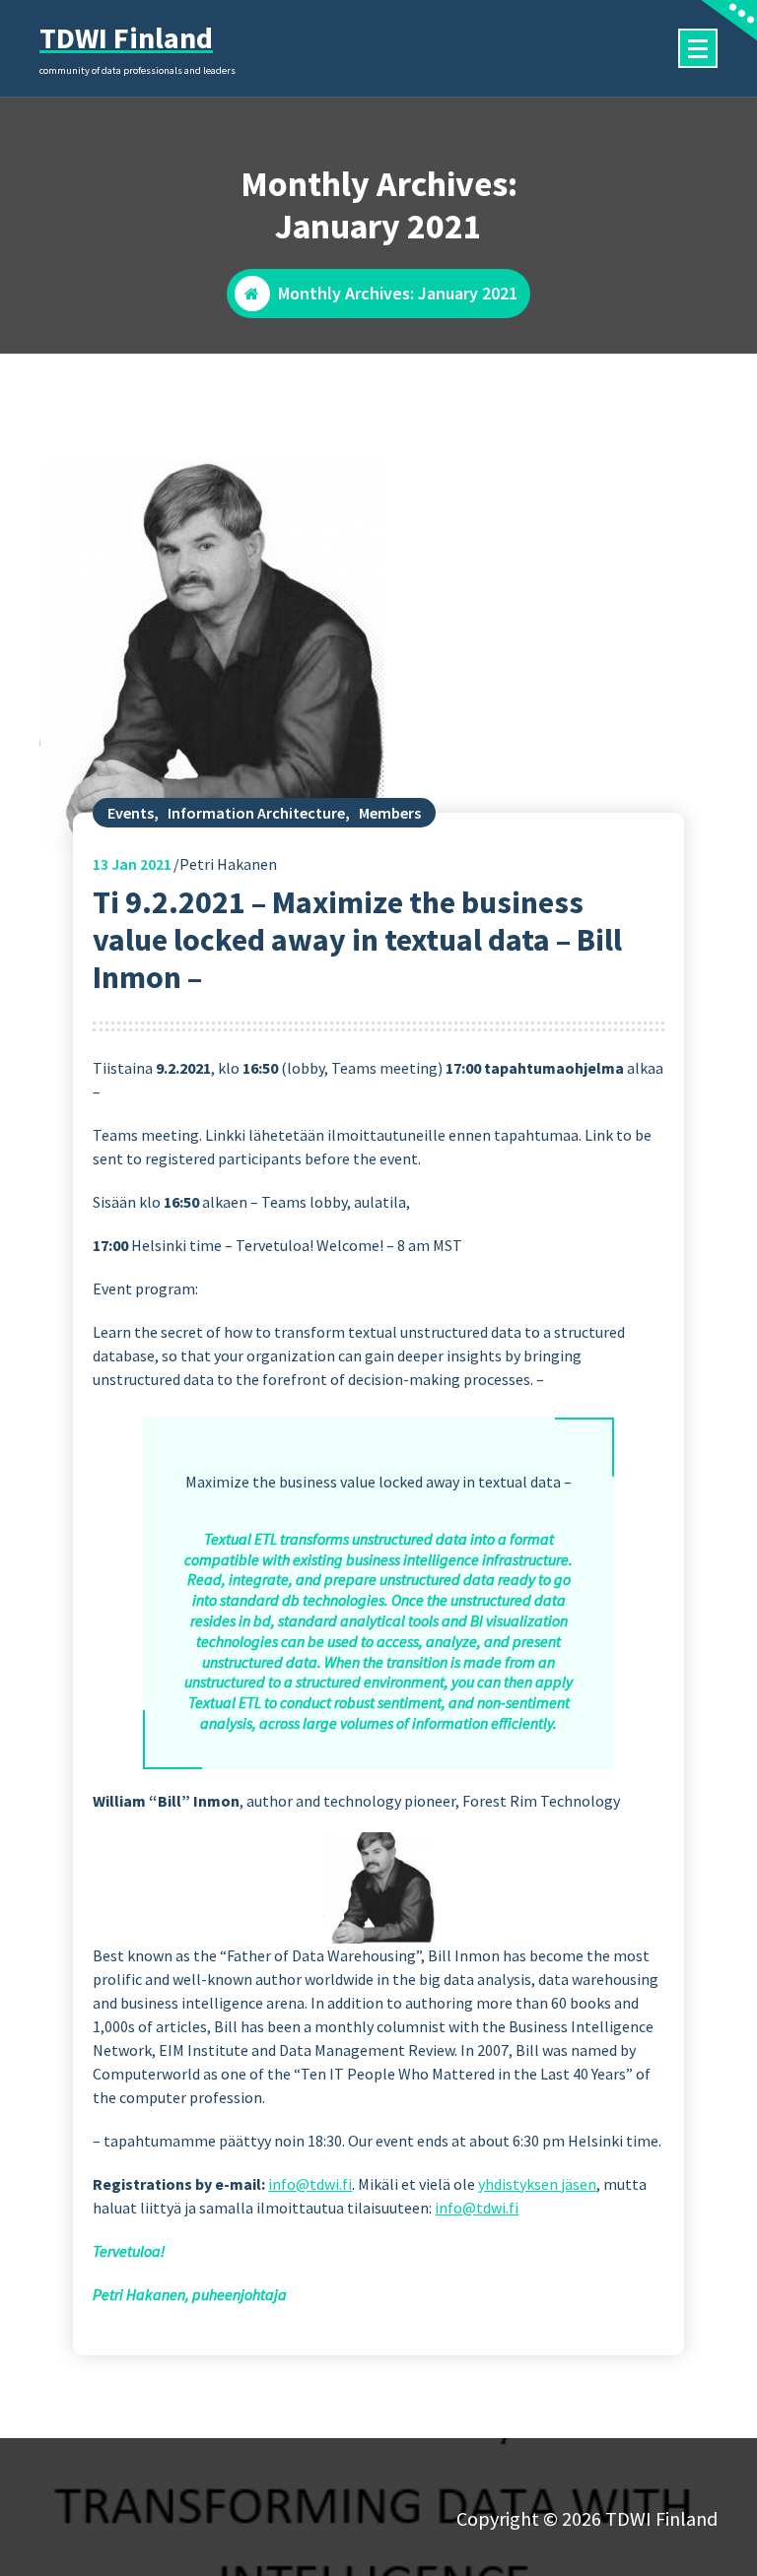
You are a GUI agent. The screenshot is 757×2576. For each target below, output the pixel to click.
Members (390, 813)
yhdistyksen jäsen (537, 2184)
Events (131, 813)
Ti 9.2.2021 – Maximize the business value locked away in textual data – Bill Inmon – (357, 940)
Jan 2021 (132, 864)
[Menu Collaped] (698, 48)
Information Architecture (256, 813)
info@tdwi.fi (310, 2184)
